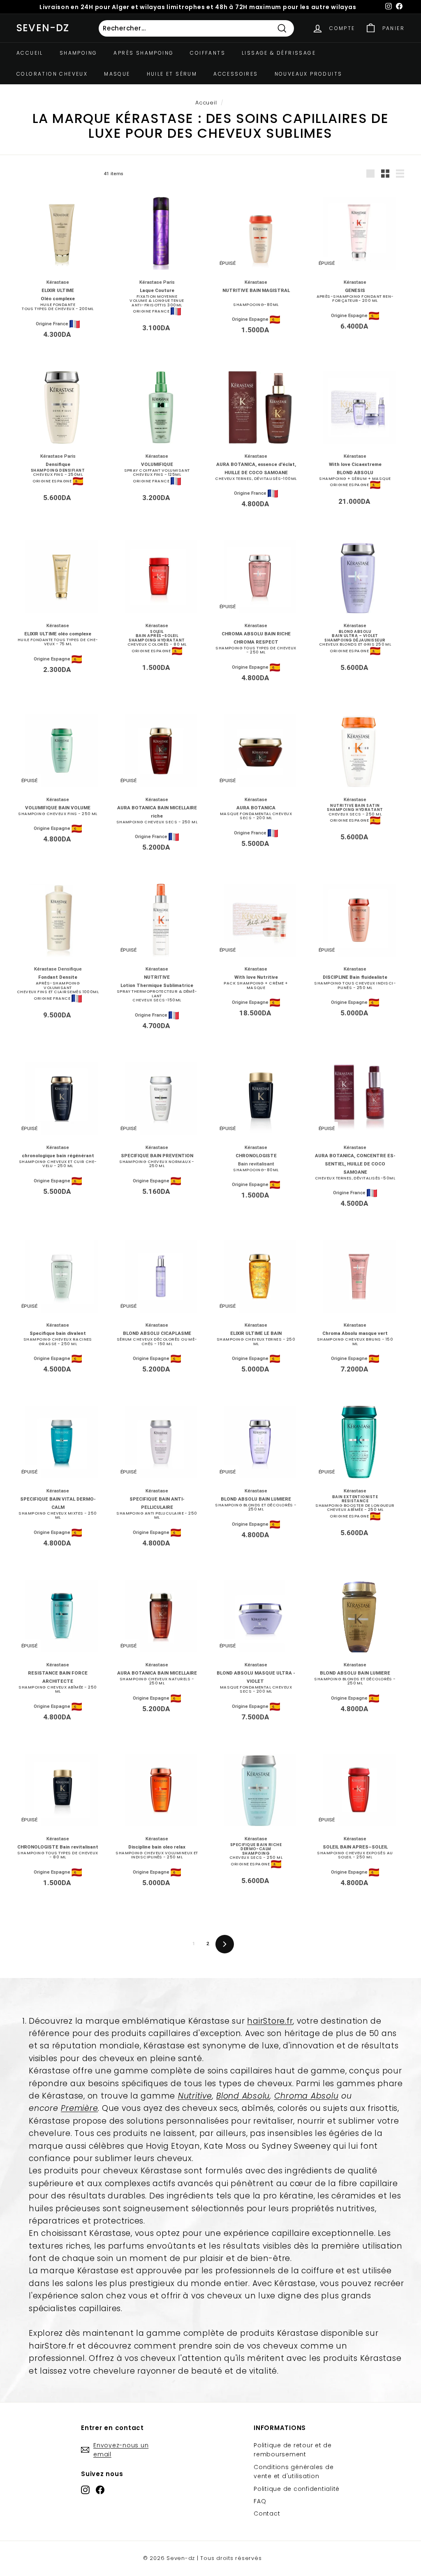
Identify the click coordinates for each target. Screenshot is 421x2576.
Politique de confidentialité (297, 2489)
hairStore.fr (270, 2021)
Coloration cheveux (52, 74)
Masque (117, 74)
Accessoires (236, 74)
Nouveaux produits (309, 74)
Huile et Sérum (172, 74)
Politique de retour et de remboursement (293, 2450)
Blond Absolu (243, 2096)
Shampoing (79, 53)
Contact (267, 2513)
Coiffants (208, 53)
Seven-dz (43, 28)
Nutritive (195, 2096)
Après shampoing (143, 53)
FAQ (260, 2501)
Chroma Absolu (306, 2096)
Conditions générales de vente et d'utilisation (294, 2472)
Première (79, 2108)
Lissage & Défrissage (279, 53)
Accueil (30, 53)
